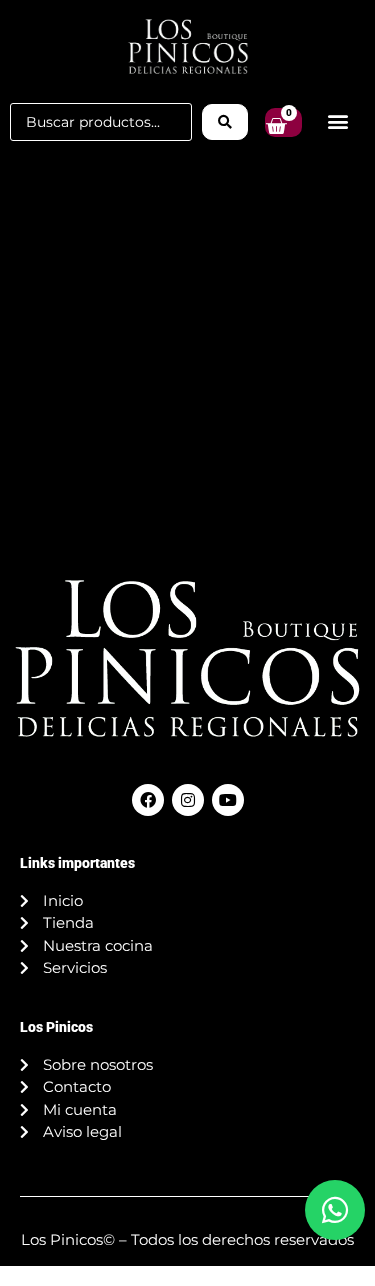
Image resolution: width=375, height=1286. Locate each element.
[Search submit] (225, 122)
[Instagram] (188, 800)
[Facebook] (148, 800)
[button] (338, 121)
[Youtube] (228, 800)
